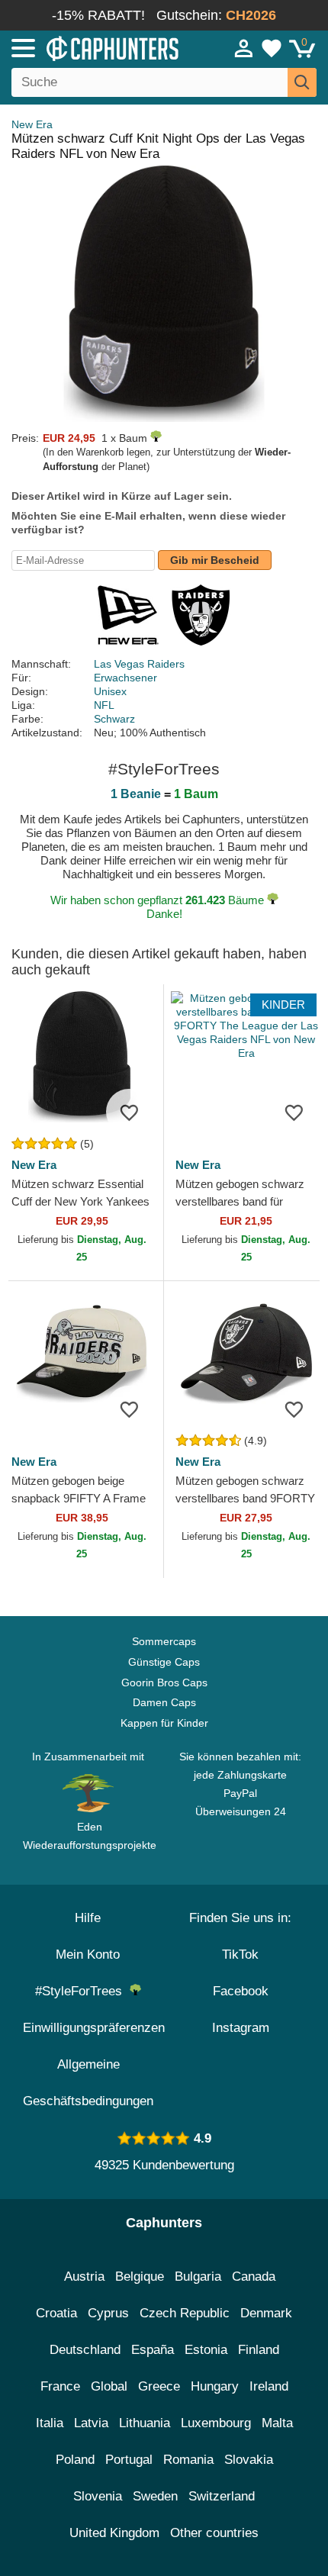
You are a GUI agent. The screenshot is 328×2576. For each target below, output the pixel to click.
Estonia (206, 2350)
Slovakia (249, 2460)
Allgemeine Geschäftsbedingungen (88, 2083)
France (60, 2386)
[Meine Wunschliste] (272, 48)
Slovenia (98, 2496)
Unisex (110, 691)
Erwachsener (125, 678)
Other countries (214, 2533)
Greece (159, 2386)
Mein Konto (88, 1955)
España (153, 2350)
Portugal (129, 2460)
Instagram (241, 2028)
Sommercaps (164, 1641)
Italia (50, 2423)
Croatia (56, 2313)
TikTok (240, 1955)
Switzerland (222, 2496)
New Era (32, 124)
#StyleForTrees (82, 1991)
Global (109, 2386)
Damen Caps (164, 1702)
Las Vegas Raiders (139, 664)
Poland (75, 2460)
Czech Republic (185, 2313)
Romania (188, 2460)
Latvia (91, 2423)
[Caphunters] (96, 47)
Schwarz (114, 719)
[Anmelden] (244, 48)
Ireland (269, 2386)
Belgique (140, 2277)
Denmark (266, 2313)
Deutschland (85, 2350)
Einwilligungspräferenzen (94, 2028)
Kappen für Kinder (164, 1723)
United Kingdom (114, 2533)
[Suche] (302, 82)
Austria (84, 2277)
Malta (277, 2423)
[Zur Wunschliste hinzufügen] (129, 1112)
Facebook (241, 1991)
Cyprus (108, 2313)
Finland (259, 2350)
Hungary (215, 2386)
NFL (104, 705)
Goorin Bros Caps (164, 1682)
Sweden (155, 2496)
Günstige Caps (164, 1662)
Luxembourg (216, 2423)
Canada (254, 2277)
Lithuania (145, 2423)
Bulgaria (198, 2277)
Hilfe (88, 1918)
